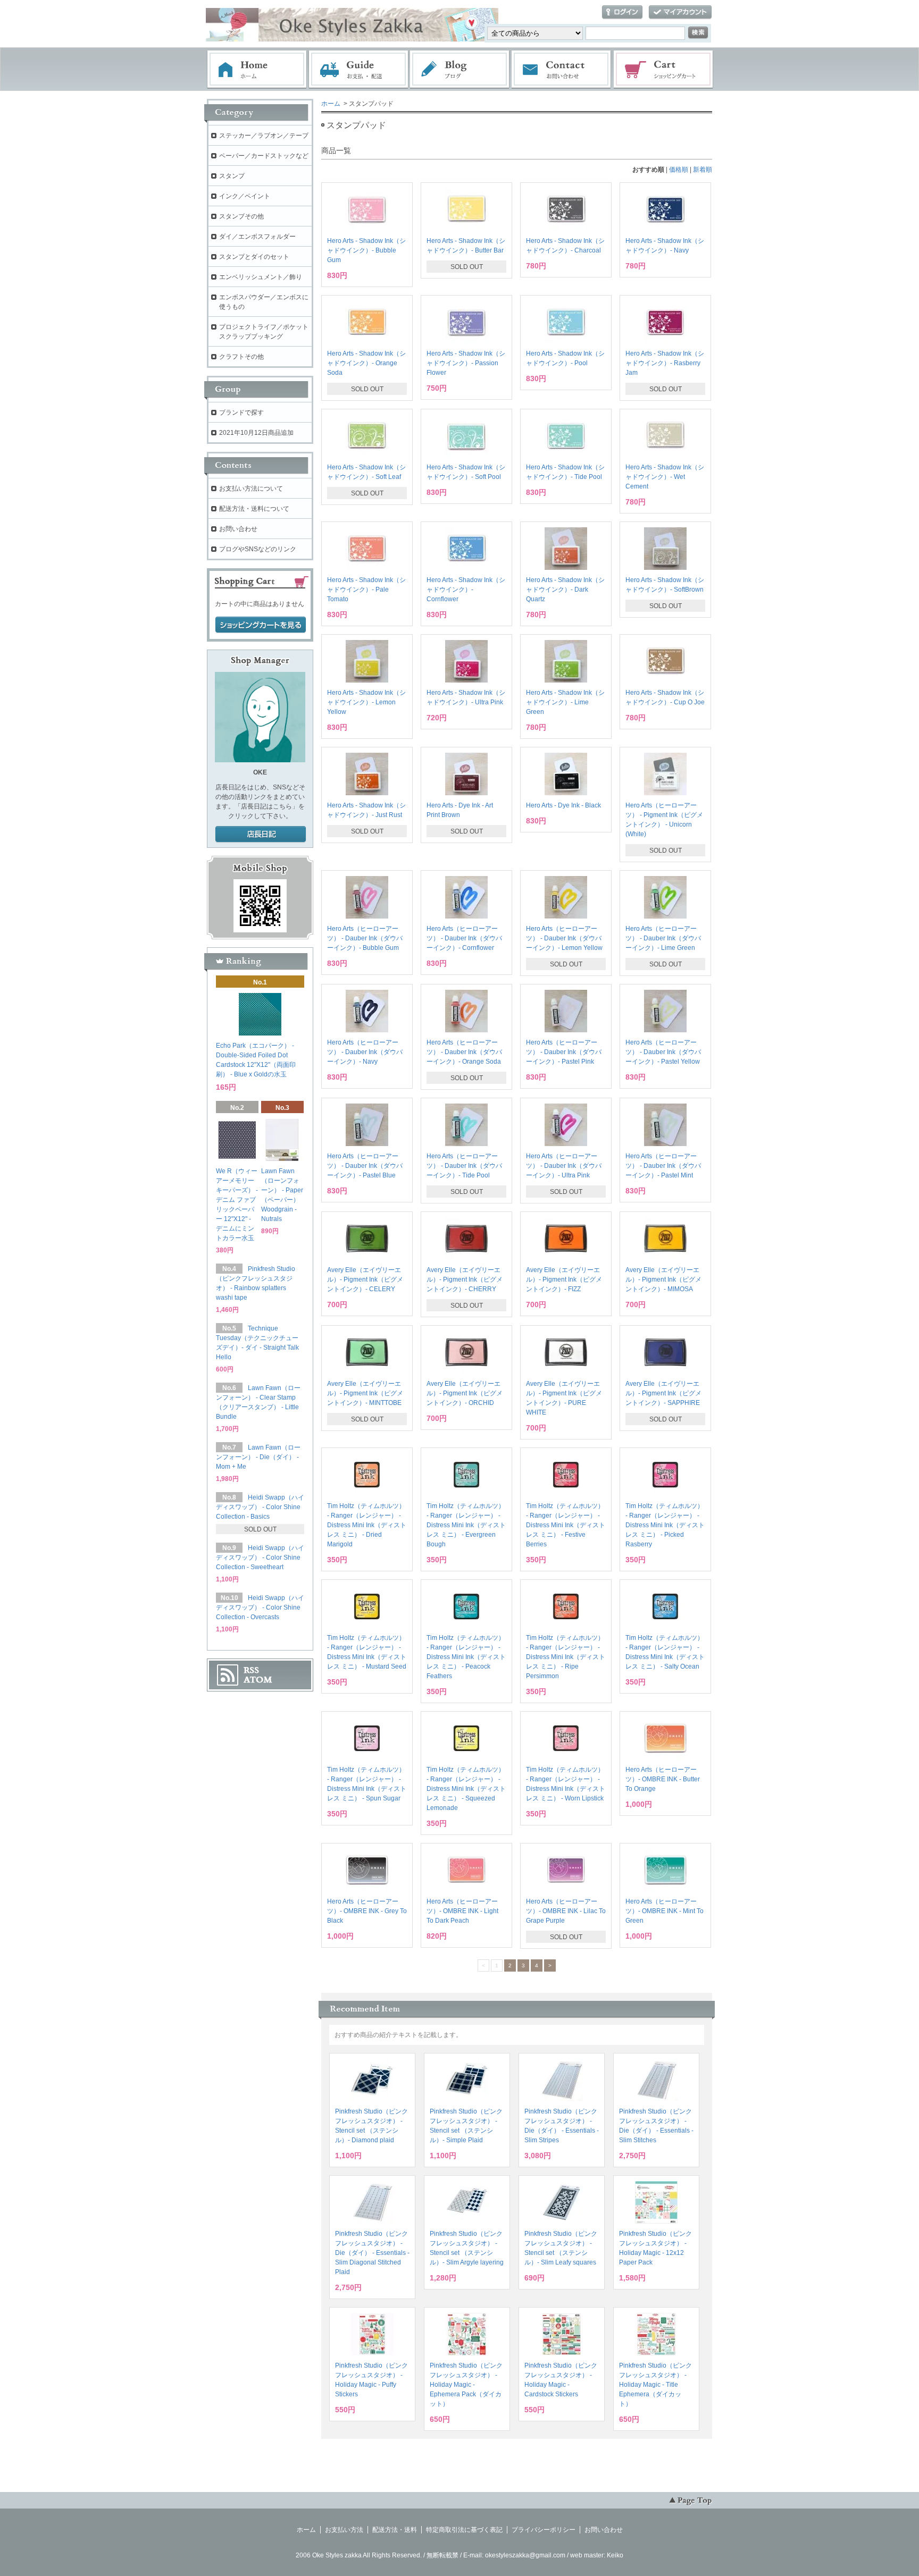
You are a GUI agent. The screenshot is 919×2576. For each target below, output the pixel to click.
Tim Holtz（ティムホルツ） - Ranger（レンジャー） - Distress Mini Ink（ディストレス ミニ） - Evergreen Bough (466, 1525)
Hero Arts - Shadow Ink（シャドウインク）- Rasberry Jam (665, 363)
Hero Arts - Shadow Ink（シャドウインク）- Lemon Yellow (366, 702)
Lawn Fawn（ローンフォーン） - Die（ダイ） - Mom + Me (258, 1457)
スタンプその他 (241, 216)
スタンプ (232, 176)
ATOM (258, 1680)
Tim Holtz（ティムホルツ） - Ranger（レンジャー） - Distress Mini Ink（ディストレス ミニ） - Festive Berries (566, 1525)
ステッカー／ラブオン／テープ (264, 136)
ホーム (257, 70)
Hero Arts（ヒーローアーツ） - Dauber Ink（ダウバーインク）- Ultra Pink (564, 1166)
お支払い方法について (251, 489)
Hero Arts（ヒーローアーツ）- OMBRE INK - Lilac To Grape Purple (566, 1911)
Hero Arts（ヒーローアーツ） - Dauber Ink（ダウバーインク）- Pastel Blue (365, 1166)
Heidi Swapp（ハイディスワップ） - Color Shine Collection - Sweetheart (260, 1558)
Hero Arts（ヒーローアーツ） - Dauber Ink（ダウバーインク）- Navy (365, 1052)
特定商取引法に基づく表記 (464, 2530)
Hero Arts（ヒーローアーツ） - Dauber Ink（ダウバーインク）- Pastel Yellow (663, 1052)
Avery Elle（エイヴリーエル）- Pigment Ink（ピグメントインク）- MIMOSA (663, 1279)
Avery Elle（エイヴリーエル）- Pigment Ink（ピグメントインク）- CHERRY (465, 1279)
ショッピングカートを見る (261, 625)
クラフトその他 (241, 357)
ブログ (460, 70)
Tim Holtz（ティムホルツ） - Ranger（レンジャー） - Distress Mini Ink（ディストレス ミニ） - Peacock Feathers (466, 1657)
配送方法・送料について (254, 509)
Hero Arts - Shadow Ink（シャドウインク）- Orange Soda (366, 363)
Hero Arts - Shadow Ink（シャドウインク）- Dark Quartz (565, 590)
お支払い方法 (344, 2530)
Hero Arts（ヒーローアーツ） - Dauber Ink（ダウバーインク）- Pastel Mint (663, 1166)
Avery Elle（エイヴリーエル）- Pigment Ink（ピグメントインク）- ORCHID (465, 1393)
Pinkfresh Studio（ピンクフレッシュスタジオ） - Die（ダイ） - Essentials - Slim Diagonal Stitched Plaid (372, 2253)
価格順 (679, 170)
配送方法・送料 (395, 2530)
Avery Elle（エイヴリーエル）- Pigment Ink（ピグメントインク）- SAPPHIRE (663, 1393)
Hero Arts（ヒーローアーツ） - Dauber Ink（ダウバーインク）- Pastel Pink (564, 1052)
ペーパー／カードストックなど (264, 156)
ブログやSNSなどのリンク (258, 549)
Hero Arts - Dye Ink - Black (563, 805)
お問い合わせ (562, 70)
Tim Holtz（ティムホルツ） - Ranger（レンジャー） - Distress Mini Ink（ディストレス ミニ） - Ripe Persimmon (566, 1657)
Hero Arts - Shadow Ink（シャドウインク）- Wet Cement (665, 477)
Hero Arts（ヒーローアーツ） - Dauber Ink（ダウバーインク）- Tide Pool (464, 1166)
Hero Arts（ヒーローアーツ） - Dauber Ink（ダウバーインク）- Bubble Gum (365, 938)
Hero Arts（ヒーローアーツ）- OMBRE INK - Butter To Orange (663, 1779)
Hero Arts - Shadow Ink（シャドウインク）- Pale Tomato (366, 590)
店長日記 (261, 835)
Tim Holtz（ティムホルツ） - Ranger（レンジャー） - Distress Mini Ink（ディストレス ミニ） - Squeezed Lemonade (466, 1789)
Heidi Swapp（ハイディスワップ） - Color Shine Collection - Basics (260, 1507)
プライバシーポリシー (544, 2530)
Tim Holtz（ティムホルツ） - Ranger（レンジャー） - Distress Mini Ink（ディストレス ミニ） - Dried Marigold (367, 1525)
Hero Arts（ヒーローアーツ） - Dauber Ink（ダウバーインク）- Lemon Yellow (564, 938)
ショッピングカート (664, 70)
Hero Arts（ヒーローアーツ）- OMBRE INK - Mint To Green (665, 1911)
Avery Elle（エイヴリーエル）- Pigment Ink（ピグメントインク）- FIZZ (564, 1279)
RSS (251, 1670)
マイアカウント (680, 12)
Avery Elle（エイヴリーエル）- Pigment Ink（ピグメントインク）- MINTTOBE (365, 1393)
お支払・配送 (358, 70)
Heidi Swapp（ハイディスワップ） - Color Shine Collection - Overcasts (260, 1607)
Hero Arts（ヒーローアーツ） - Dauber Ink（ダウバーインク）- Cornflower (464, 938)
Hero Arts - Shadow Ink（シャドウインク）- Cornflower (466, 590)
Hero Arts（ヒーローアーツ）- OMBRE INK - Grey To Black (367, 1911)
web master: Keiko (597, 2555)
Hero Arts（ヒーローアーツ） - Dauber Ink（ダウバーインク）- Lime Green (663, 938)
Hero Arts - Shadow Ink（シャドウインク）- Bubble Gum (366, 250)
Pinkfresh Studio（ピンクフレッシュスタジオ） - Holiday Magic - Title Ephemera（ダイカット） (655, 2385)
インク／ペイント (245, 196)
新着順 (703, 170)
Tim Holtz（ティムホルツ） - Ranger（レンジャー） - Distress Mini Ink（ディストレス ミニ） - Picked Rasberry (665, 1525)
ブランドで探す (241, 413)
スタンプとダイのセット (254, 257)
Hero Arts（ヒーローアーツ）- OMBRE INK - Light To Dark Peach (462, 1911)
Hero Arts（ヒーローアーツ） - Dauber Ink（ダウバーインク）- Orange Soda (464, 1052)
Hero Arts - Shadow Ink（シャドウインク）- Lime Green (565, 702)
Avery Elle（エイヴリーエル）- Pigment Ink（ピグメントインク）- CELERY (365, 1279)
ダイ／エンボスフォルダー (257, 237)
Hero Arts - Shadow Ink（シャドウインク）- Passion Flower (466, 363)
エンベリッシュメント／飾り (261, 277)
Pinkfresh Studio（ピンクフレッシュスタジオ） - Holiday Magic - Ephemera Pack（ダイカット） (466, 2385)
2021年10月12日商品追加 (256, 433)
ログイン (622, 12)
